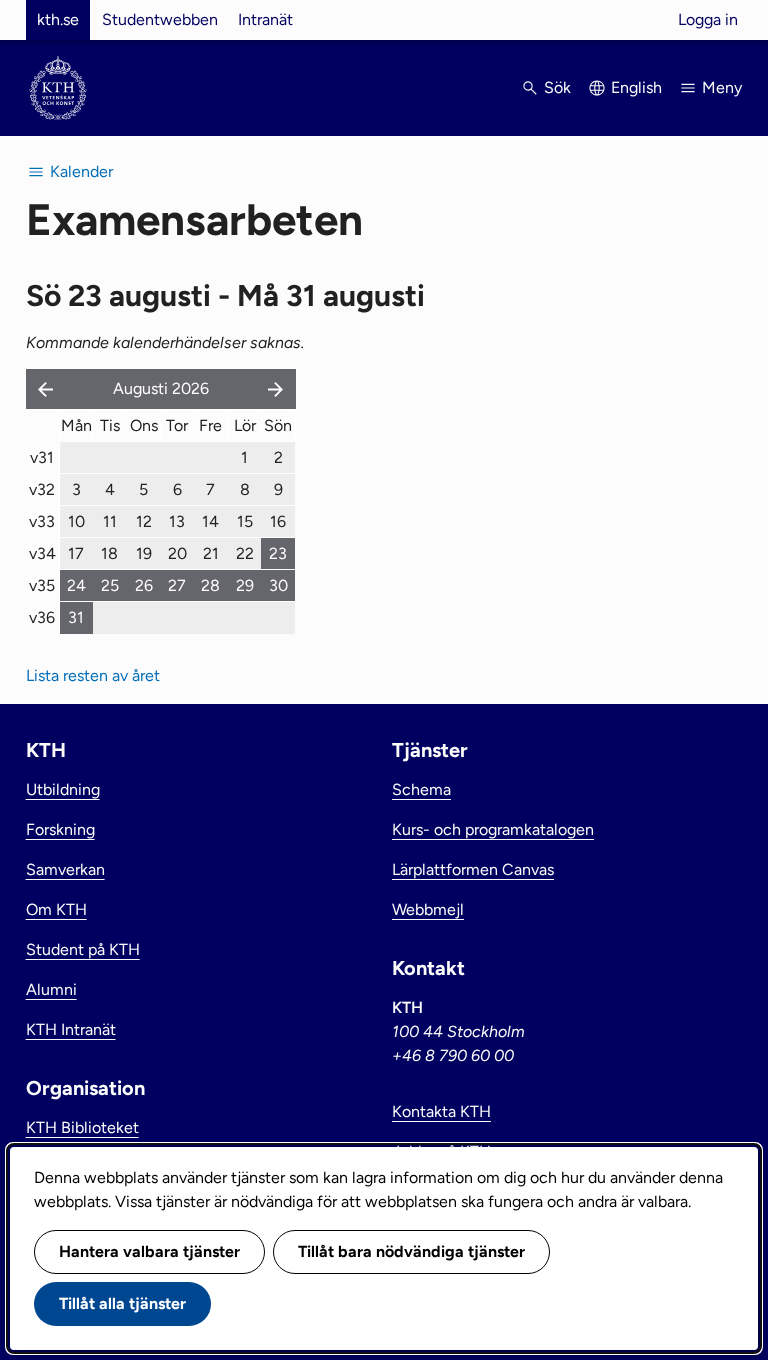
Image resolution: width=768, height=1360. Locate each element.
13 (177, 521)
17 (76, 553)
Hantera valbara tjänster (149, 1251)
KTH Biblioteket (82, 1127)
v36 (42, 617)
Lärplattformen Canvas (473, 869)
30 (278, 585)
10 (76, 521)
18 (109, 553)
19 (144, 553)
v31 (42, 457)
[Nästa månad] (278, 389)
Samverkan (65, 869)
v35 (42, 585)
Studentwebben (160, 19)
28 (210, 585)
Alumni (51, 989)
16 (278, 521)
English (636, 87)
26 (144, 585)
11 (110, 521)
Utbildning (63, 789)
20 (177, 553)
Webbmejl (428, 909)
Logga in (708, 19)
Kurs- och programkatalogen (493, 829)
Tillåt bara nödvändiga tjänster (411, 1251)
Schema (421, 789)
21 (211, 553)
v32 (42, 489)
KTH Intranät (71, 1029)
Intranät (265, 19)
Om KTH (56, 909)
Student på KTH (83, 949)
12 (144, 521)
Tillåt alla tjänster (122, 1303)
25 (110, 585)
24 (76, 585)
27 (177, 585)
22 (245, 553)
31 (76, 617)
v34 (42, 553)
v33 (42, 521)
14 (210, 521)
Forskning (60, 829)
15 (245, 521)
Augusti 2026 (161, 388)
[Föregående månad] (42, 389)
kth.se (58, 19)
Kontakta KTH (441, 1111)
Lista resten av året (93, 675)
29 (245, 585)
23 (278, 553)
